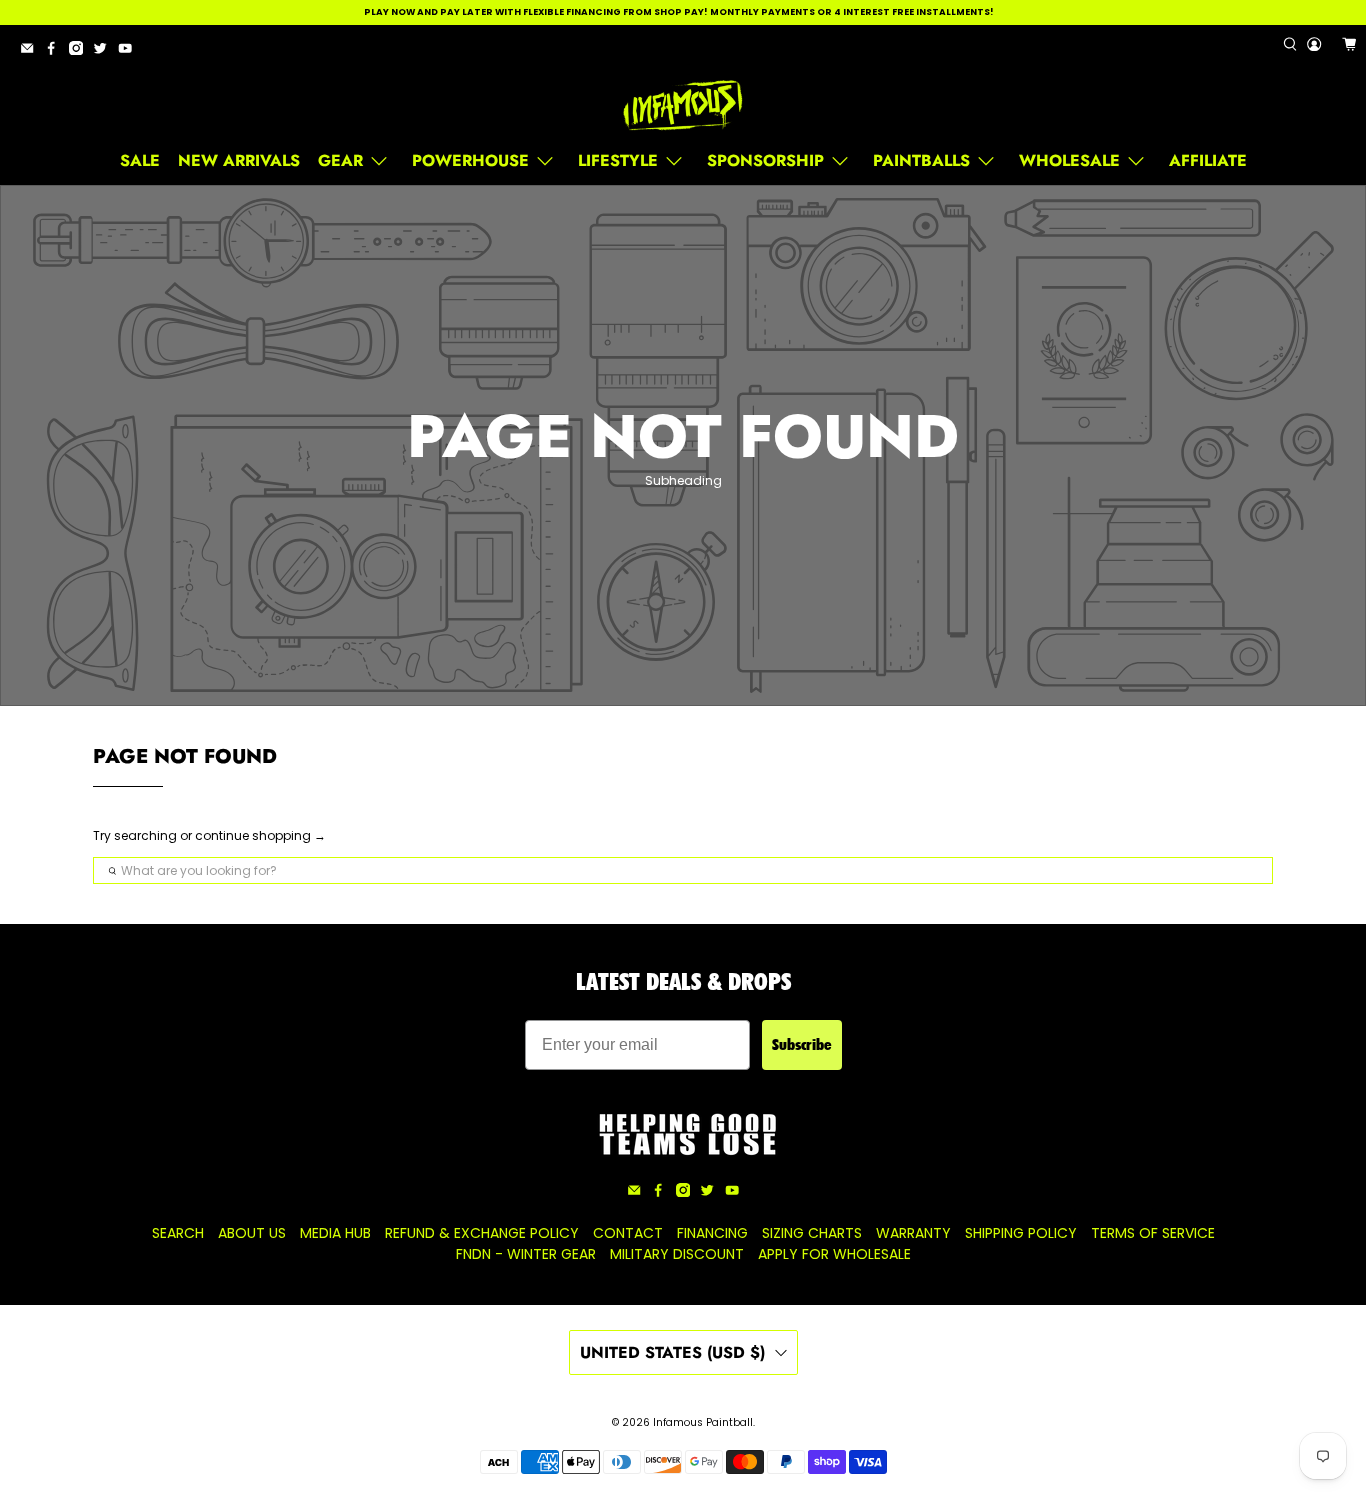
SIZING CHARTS (812, 1233)
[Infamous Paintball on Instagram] (81, 51)
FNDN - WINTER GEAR (526, 1254)
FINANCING (712, 1233)
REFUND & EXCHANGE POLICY (482, 1233)
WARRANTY (913, 1233)
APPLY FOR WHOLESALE (834, 1254)
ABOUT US (252, 1233)
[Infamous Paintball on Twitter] (105, 51)
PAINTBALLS (921, 160)
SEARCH (178, 1233)
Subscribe (802, 1044)
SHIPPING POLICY (1021, 1233)
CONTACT (628, 1233)
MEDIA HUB (335, 1233)
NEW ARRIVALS (239, 160)
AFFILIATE (1208, 160)
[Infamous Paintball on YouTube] (130, 51)
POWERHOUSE (470, 160)
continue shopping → (260, 835)
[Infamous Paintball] (683, 106)
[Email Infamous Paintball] (32, 51)
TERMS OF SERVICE (1153, 1233)
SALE (140, 160)
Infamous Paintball (703, 1422)
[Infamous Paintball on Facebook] (56, 51)
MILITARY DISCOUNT (677, 1254)
